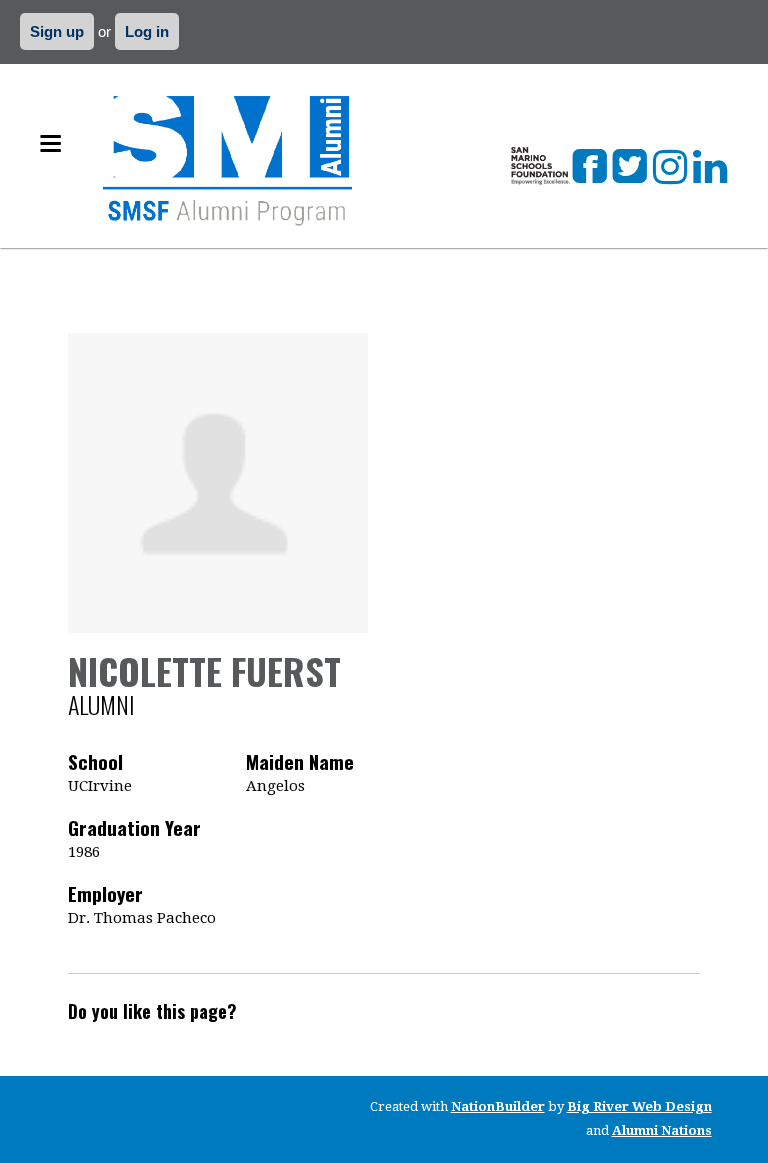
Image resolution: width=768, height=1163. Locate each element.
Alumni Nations (662, 1130)
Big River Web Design (639, 1106)
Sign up (57, 31)
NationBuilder (498, 1106)
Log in (147, 31)
